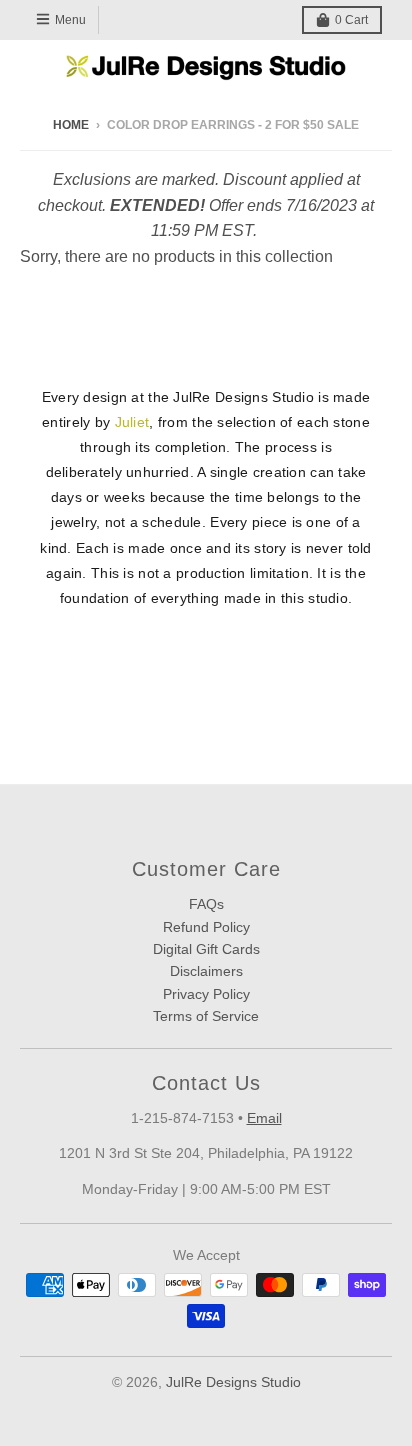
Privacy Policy (206, 994)
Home (71, 125)
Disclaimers (206, 971)
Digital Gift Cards (206, 949)
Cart (351, 20)
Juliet (132, 422)
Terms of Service (206, 1016)
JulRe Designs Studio (233, 1382)
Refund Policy (206, 927)
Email (264, 1118)
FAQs (206, 904)
